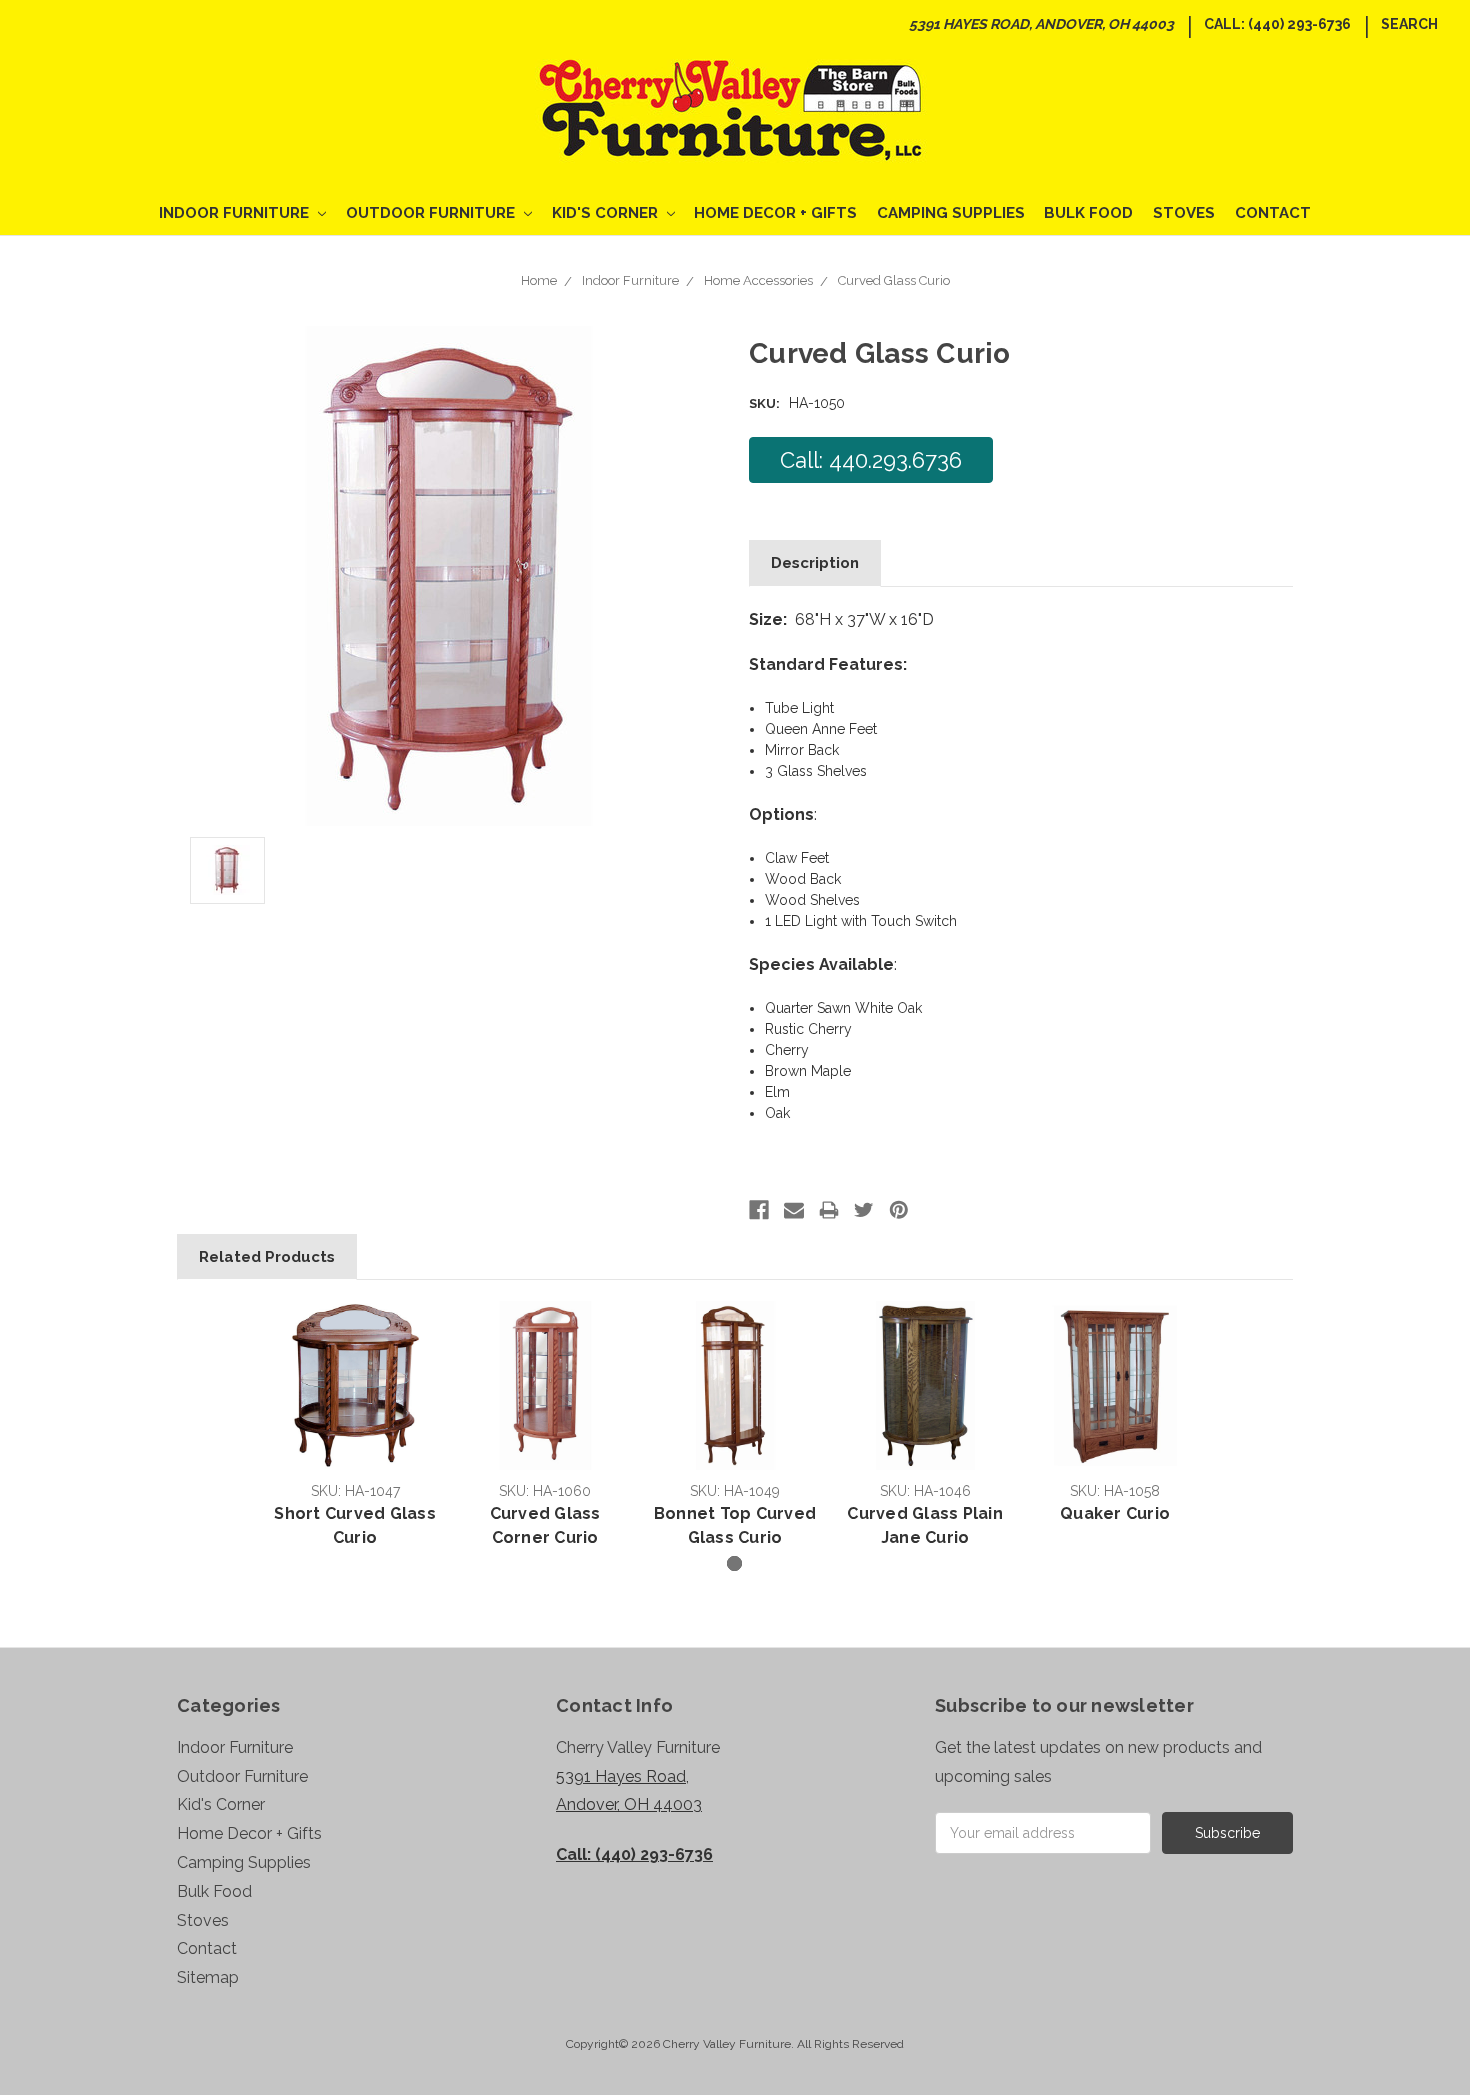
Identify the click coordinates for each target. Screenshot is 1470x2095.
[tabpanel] (355, 1427)
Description (815, 563)
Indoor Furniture (236, 213)
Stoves (1184, 213)
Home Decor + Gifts (775, 213)
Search (1409, 24)
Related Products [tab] (267, 1257)
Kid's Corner (607, 213)
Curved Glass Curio (894, 280)
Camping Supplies (951, 213)
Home (539, 280)
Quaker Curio (1115, 1513)
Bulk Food (1088, 213)
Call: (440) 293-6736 (1277, 24)
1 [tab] (734, 1563)
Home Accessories (758, 280)
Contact (1273, 213)
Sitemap (208, 1977)
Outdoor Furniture (432, 213)
